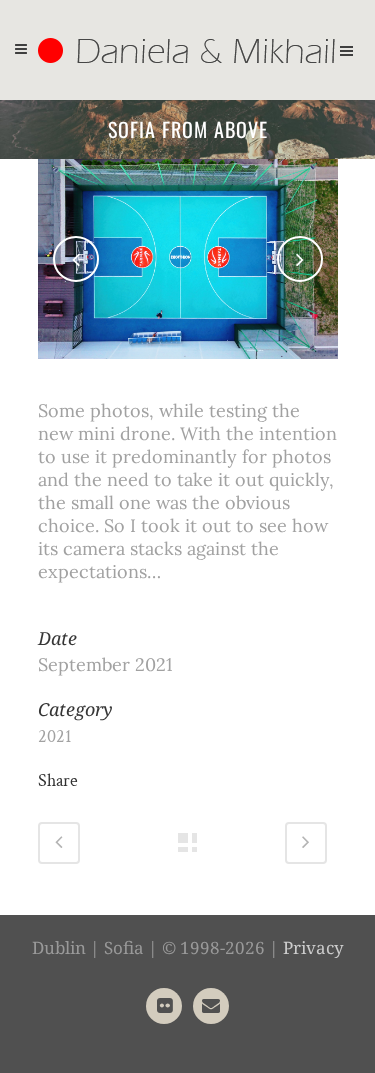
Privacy (313, 947)
